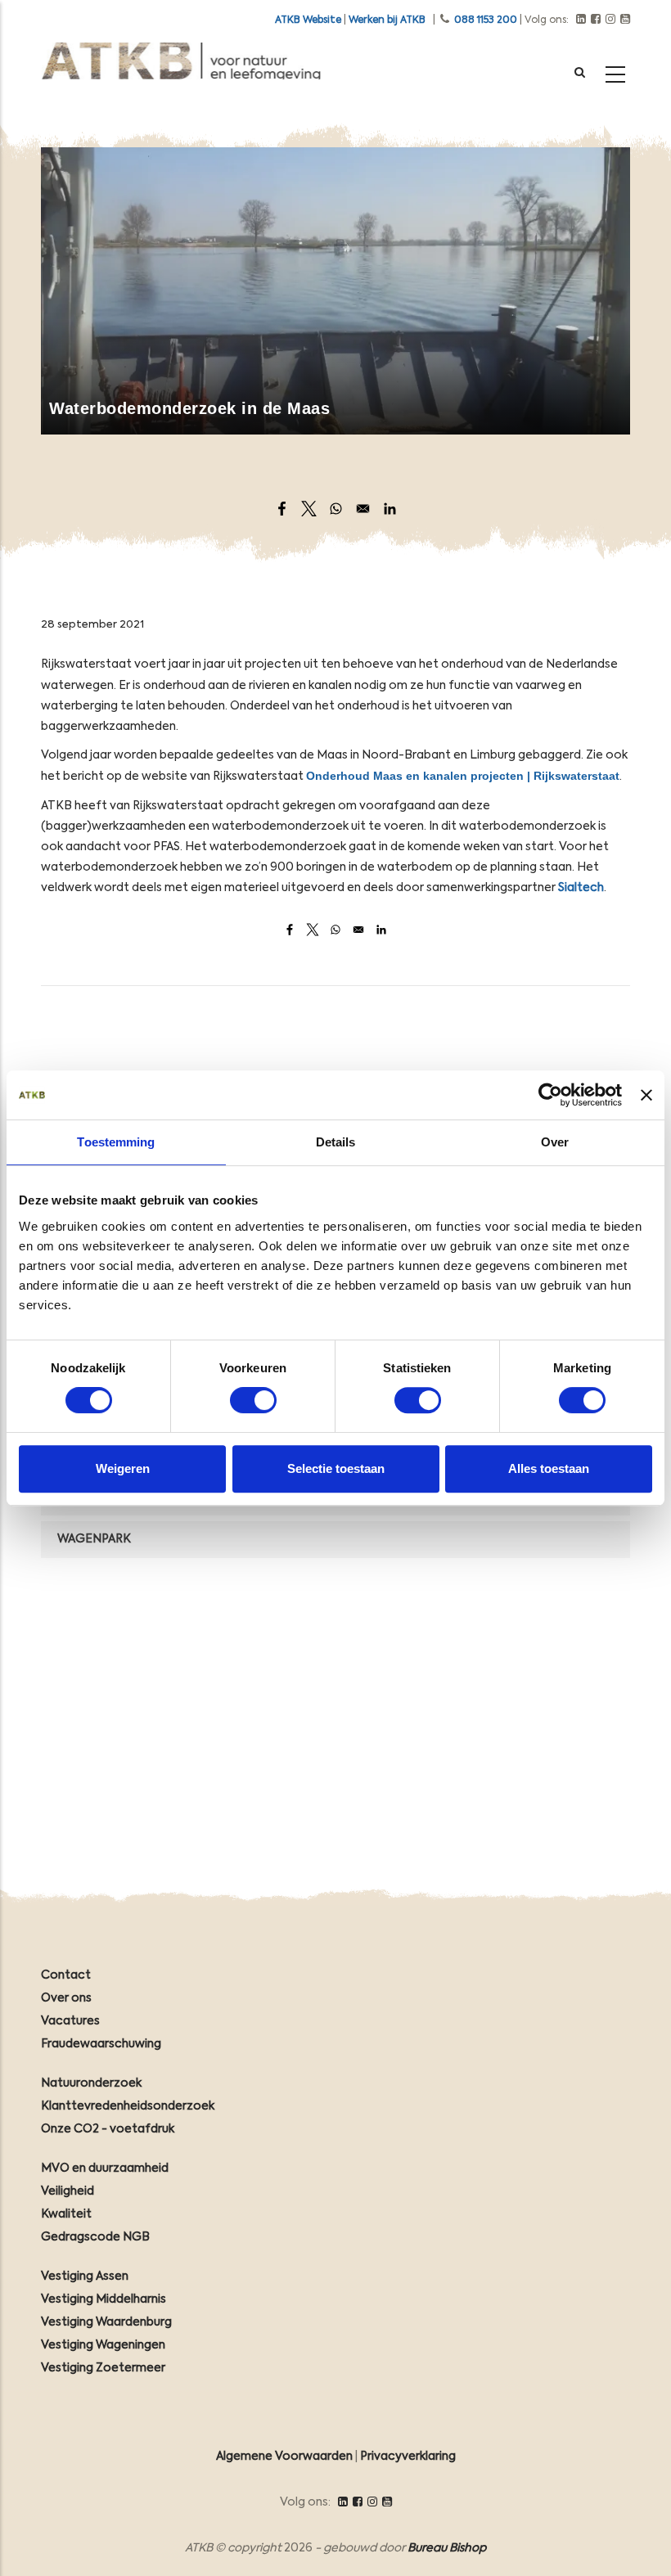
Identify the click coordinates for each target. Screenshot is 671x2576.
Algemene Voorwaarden (284, 2457)
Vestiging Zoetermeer (103, 2368)
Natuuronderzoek (91, 2083)
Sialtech (581, 888)
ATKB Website (308, 20)
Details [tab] (336, 1142)
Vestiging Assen (85, 2277)
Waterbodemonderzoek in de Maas (189, 408)
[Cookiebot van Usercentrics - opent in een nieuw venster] (550, 1095)
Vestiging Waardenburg (106, 2322)
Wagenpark (94, 1539)
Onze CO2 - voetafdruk (108, 2129)
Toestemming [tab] (116, 1142)
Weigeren (123, 1468)
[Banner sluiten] (646, 1095)
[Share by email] (363, 509)
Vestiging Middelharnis (104, 2299)
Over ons (66, 1998)
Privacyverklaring (408, 2457)
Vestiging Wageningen (103, 2345)
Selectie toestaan (336, 1468)
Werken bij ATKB (387, 20)
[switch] (253, 1400)
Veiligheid (68, 2191)
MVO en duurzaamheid (105, 2168)
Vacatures (70, 2021)
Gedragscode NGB (95, 2237)
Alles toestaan (549, 1468)
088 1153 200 (486, 20)
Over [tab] (555, 1142)
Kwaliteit (66, 2214)
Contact (66, 1975)
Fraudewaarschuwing (101, 2044)
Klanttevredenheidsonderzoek (128, 2106)
